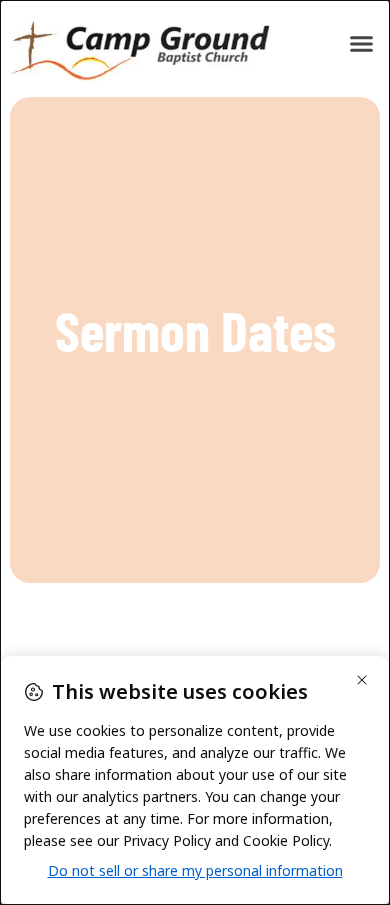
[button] (362, 44)
